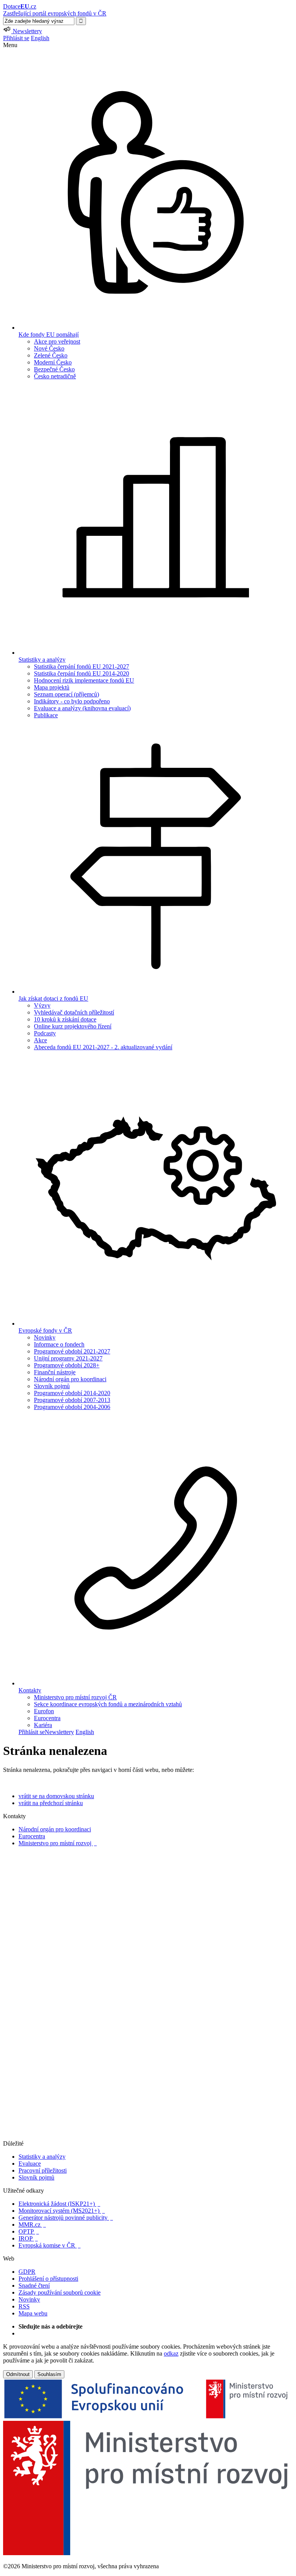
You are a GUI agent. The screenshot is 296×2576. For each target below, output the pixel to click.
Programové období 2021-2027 (72, 1351)
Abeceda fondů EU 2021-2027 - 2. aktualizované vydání (103, 1047)
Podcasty (45, 1033)
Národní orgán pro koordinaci (70, 1379)
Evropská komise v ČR (50, 2245)
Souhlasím (49, 2374)
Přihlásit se (16, 38)
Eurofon (44, 1711)
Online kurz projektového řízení (73, 1026)
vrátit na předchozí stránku (51, 1803)
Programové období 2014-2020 (72, 1393)
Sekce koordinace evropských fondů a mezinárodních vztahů (108, 1704)
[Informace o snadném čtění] (148, 2137)
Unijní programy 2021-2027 (68, 1358)
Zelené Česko (51, 355)
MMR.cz (32, 2225)
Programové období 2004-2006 (72, 1407)
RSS (24, 2306)
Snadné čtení (34, 2286)
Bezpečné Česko (54, 369)
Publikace (46, 715)
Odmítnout (18, 2374)
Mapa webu (33, 2313)
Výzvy (42, 1005)
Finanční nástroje (55, 1372)
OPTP (29, 2231)
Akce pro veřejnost (57, 341)
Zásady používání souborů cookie (60, 2292)
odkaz (171, 2353)
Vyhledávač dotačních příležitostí (74, 1012)
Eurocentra (47, 1718)
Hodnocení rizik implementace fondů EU (84, 680)
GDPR (27, 2272)
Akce (40, 1040)
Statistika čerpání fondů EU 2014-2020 (82, 673)
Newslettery (59, 1732)
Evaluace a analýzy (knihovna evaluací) (82, 708)
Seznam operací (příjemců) (66, 694)
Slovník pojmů (52, 1386)
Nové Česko (49, 348)
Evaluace (30, 2164)
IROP (28, 2238)
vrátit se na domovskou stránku (56, 1796)
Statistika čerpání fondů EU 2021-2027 (82, 666)
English (40, 38)
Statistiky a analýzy (42, 2157)
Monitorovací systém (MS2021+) (62, 2211)
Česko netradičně (55, 376)
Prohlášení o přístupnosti (48, 2279)
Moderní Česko (53, 362)
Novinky (45, 1337)
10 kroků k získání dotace (65, 1019)
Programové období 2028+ (67, 1365)
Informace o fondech (59, 1344)
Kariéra (43, 1725)
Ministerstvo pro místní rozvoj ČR (75, 1697)
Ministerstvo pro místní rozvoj (58, 1843)
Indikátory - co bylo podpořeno (72, 701)
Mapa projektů (52, 687)
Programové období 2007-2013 (72, 1400)
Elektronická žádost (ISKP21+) (59, 2204)
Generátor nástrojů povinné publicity (66, 2218)
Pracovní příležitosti (43, 2170)
